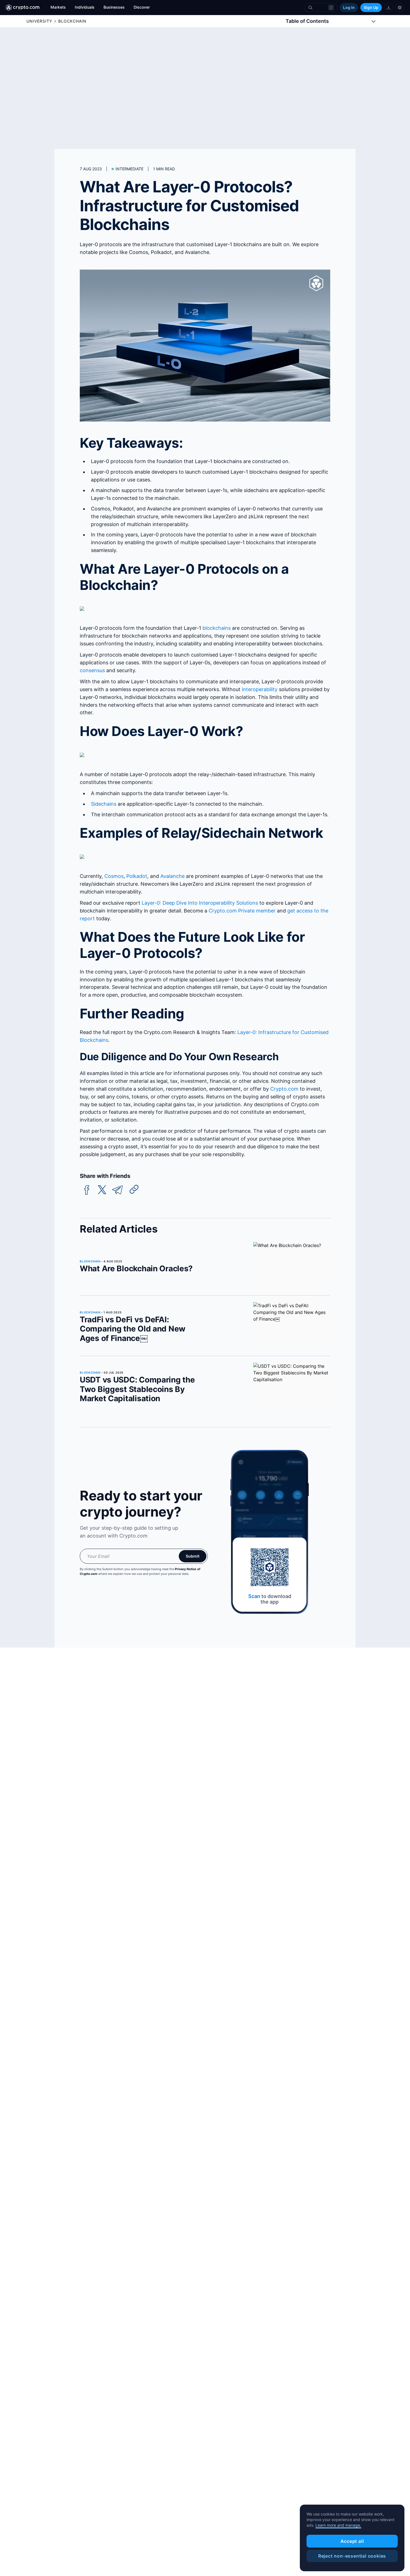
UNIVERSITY (39, 21)
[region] (352, 2538)
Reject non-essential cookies (352, 2556)
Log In (349, 7)
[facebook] (87, 1190)
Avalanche (173, 876)
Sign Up (371, 7)
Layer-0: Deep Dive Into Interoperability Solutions (200, 903)
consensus (92, 670)
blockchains (217, 628)
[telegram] (117, 1190)
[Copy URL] (134, 1189)
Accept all (352, 2541)
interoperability (260, 689)
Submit (193, 1556)
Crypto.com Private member (242, 911)
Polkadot (137, 876)
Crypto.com (284, 1089)
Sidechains (104, 804)
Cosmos (114, 876)
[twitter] (102, 1190)
